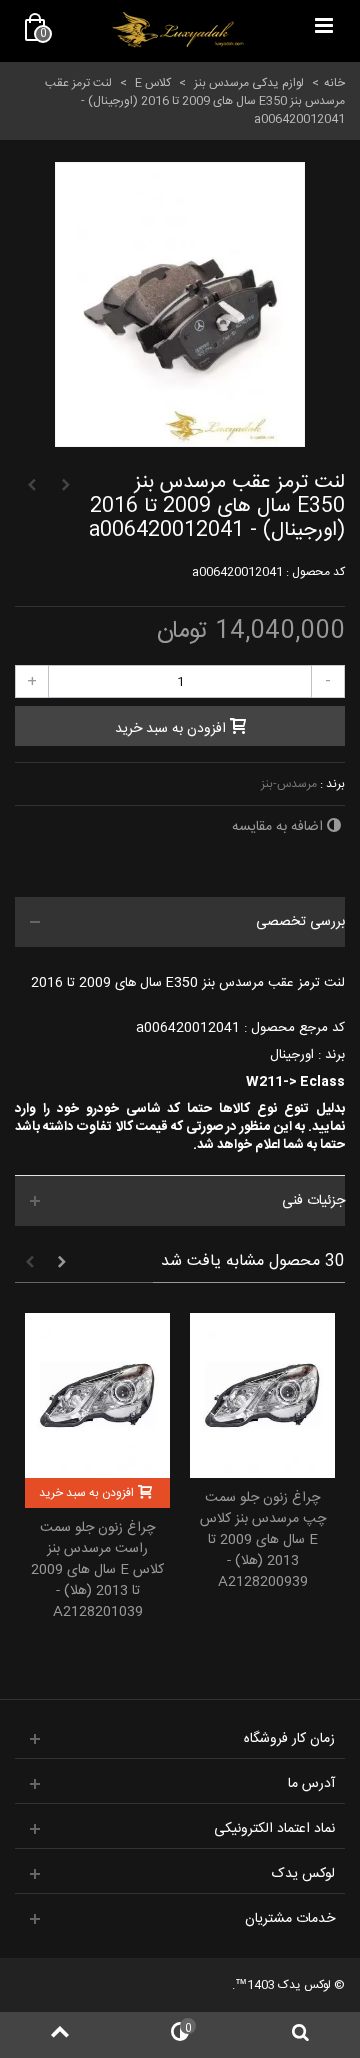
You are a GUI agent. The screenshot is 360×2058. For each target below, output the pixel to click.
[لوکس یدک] (178, 30)
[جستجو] (300, 2035)
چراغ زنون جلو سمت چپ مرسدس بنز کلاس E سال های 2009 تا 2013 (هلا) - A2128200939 (263, 1540)
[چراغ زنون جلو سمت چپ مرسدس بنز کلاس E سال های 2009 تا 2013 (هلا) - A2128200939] (262, 1396)
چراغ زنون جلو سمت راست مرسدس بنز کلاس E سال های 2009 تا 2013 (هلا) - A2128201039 (97, 1570)
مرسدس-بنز (289, 784)
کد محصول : (315, 572)
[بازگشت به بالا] (60, 2035)
